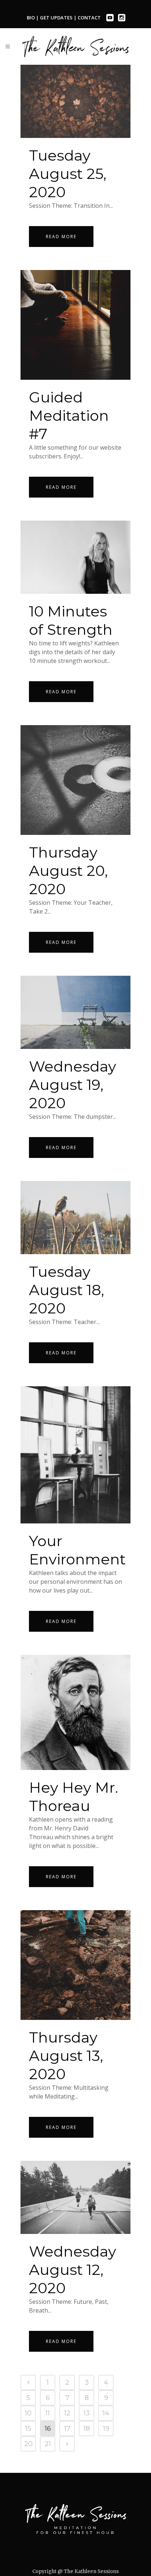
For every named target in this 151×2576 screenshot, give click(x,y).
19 (106, 2429)
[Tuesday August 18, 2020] (75, 1218)
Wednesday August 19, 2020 (73, 1085)
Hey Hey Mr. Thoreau (73, 1797)
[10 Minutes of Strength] (75, 557)
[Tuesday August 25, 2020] (75, 101)
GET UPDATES (57, 18)
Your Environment (77, 1550)
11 (48, 2413)
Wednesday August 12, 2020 (73, 2270)
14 (106, 2413)
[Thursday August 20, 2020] (75, 780)
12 (67, 2413)
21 (48, 2444)
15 (28, 2429)
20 (28, 2444)
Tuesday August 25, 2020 (68, 174)
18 (87, 2429)
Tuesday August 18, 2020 (67, 1290)
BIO (31, 18)
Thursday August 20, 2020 (68, 871)
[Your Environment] (75, 1455)
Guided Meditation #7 (69, 415)
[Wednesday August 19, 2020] (75, 1012)
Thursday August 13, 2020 (66, 2056)
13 (87, 2413)
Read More (61, 237)
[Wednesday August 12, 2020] (75, 2197)
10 (28, 2413)
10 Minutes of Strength (71, 620)
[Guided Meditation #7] (75, 325)
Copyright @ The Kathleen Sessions (75, 2571)
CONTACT (89, 18)
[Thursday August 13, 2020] (75, 1965)
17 (67, 2429)
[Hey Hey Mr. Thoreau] (75, 1713)
